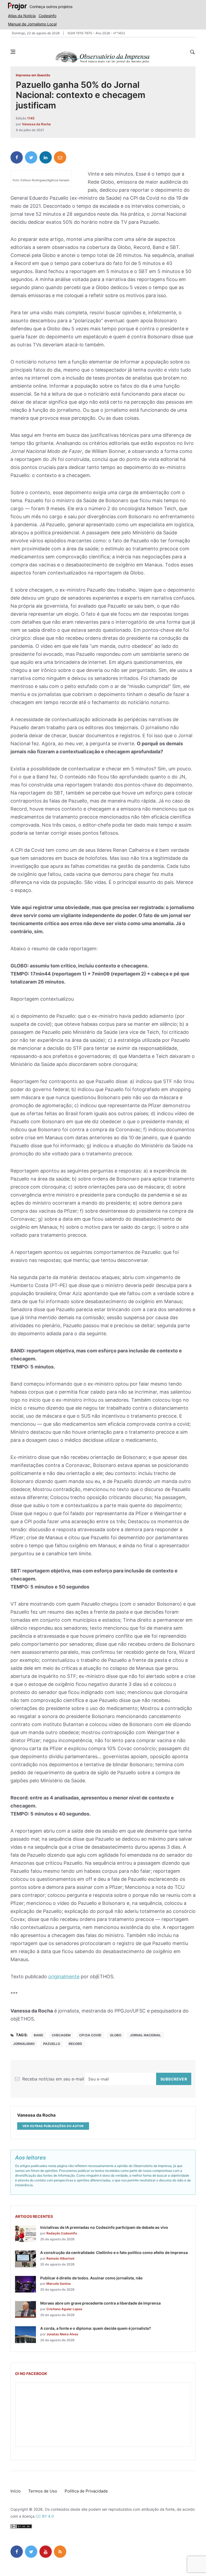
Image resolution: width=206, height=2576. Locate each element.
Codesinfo (47, 16)
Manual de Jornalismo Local (32, 24)
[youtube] (46, 2552)
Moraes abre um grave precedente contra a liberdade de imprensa (100, 2303)
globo (116, 2035)
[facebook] (17, 157)
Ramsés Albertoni (60, 2258)
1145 (31, 118)
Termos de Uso (43, 2491)
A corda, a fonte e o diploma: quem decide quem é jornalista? (96, 2328)
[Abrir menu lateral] (13, 52)
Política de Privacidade (86, 2491)
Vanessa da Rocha (36, 124)
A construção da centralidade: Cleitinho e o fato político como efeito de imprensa (114, 2252)
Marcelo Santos (59, 2284)
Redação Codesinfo (62, 2233)
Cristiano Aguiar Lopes (64, 2309)
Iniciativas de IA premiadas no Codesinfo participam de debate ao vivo (104, 2227)
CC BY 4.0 (45, 2516)
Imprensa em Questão (33, 75)
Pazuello (52, 2044)
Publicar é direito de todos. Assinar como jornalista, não (91, 2278)
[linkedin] (46, 157)
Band (38, 2035)
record (75, 2044)
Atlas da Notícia (22, 16)
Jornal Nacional (145, 2035)
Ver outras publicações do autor (53, 2126)
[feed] (60, 2552)
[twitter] (31, 157)
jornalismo (24, 2044)
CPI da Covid (90, 2035)
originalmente (64, 1977)
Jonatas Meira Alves (62, 2334)
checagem (61, 2035)
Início (16, 2491)
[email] (60, 157)
